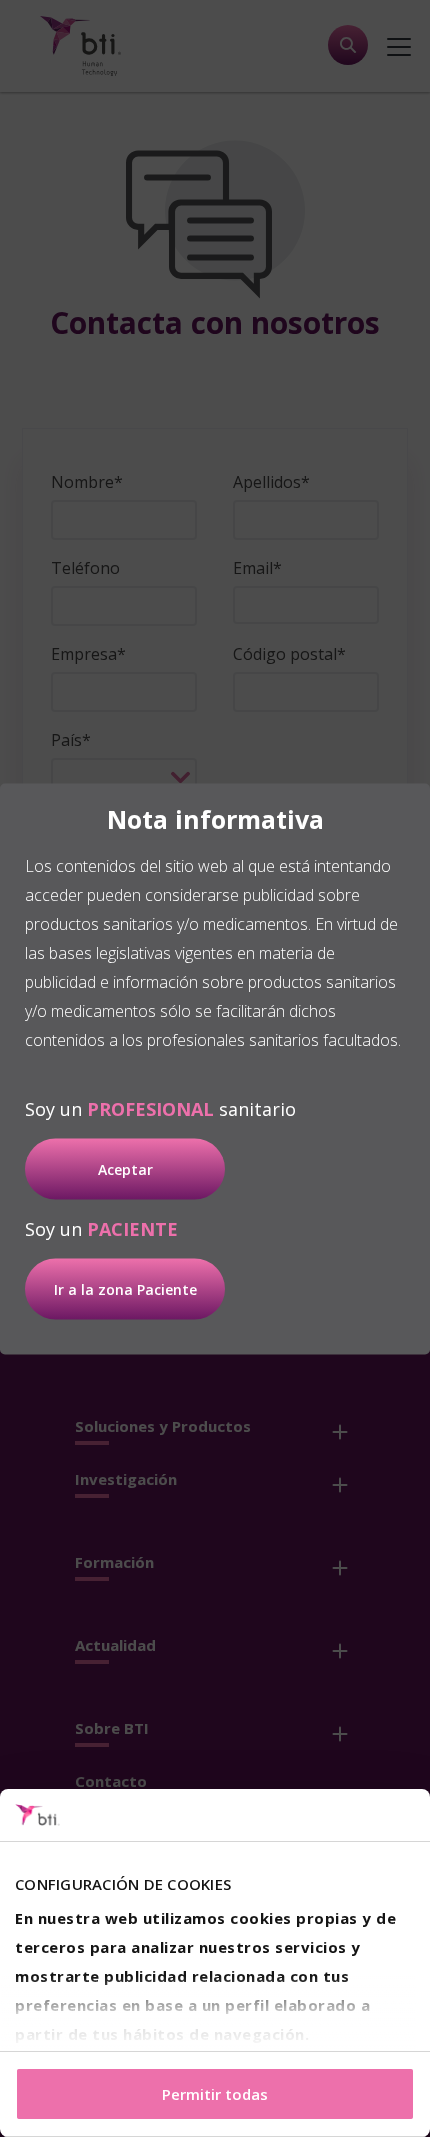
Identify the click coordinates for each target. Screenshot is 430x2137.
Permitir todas (215, 2094)
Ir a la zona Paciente (125, 1288)
